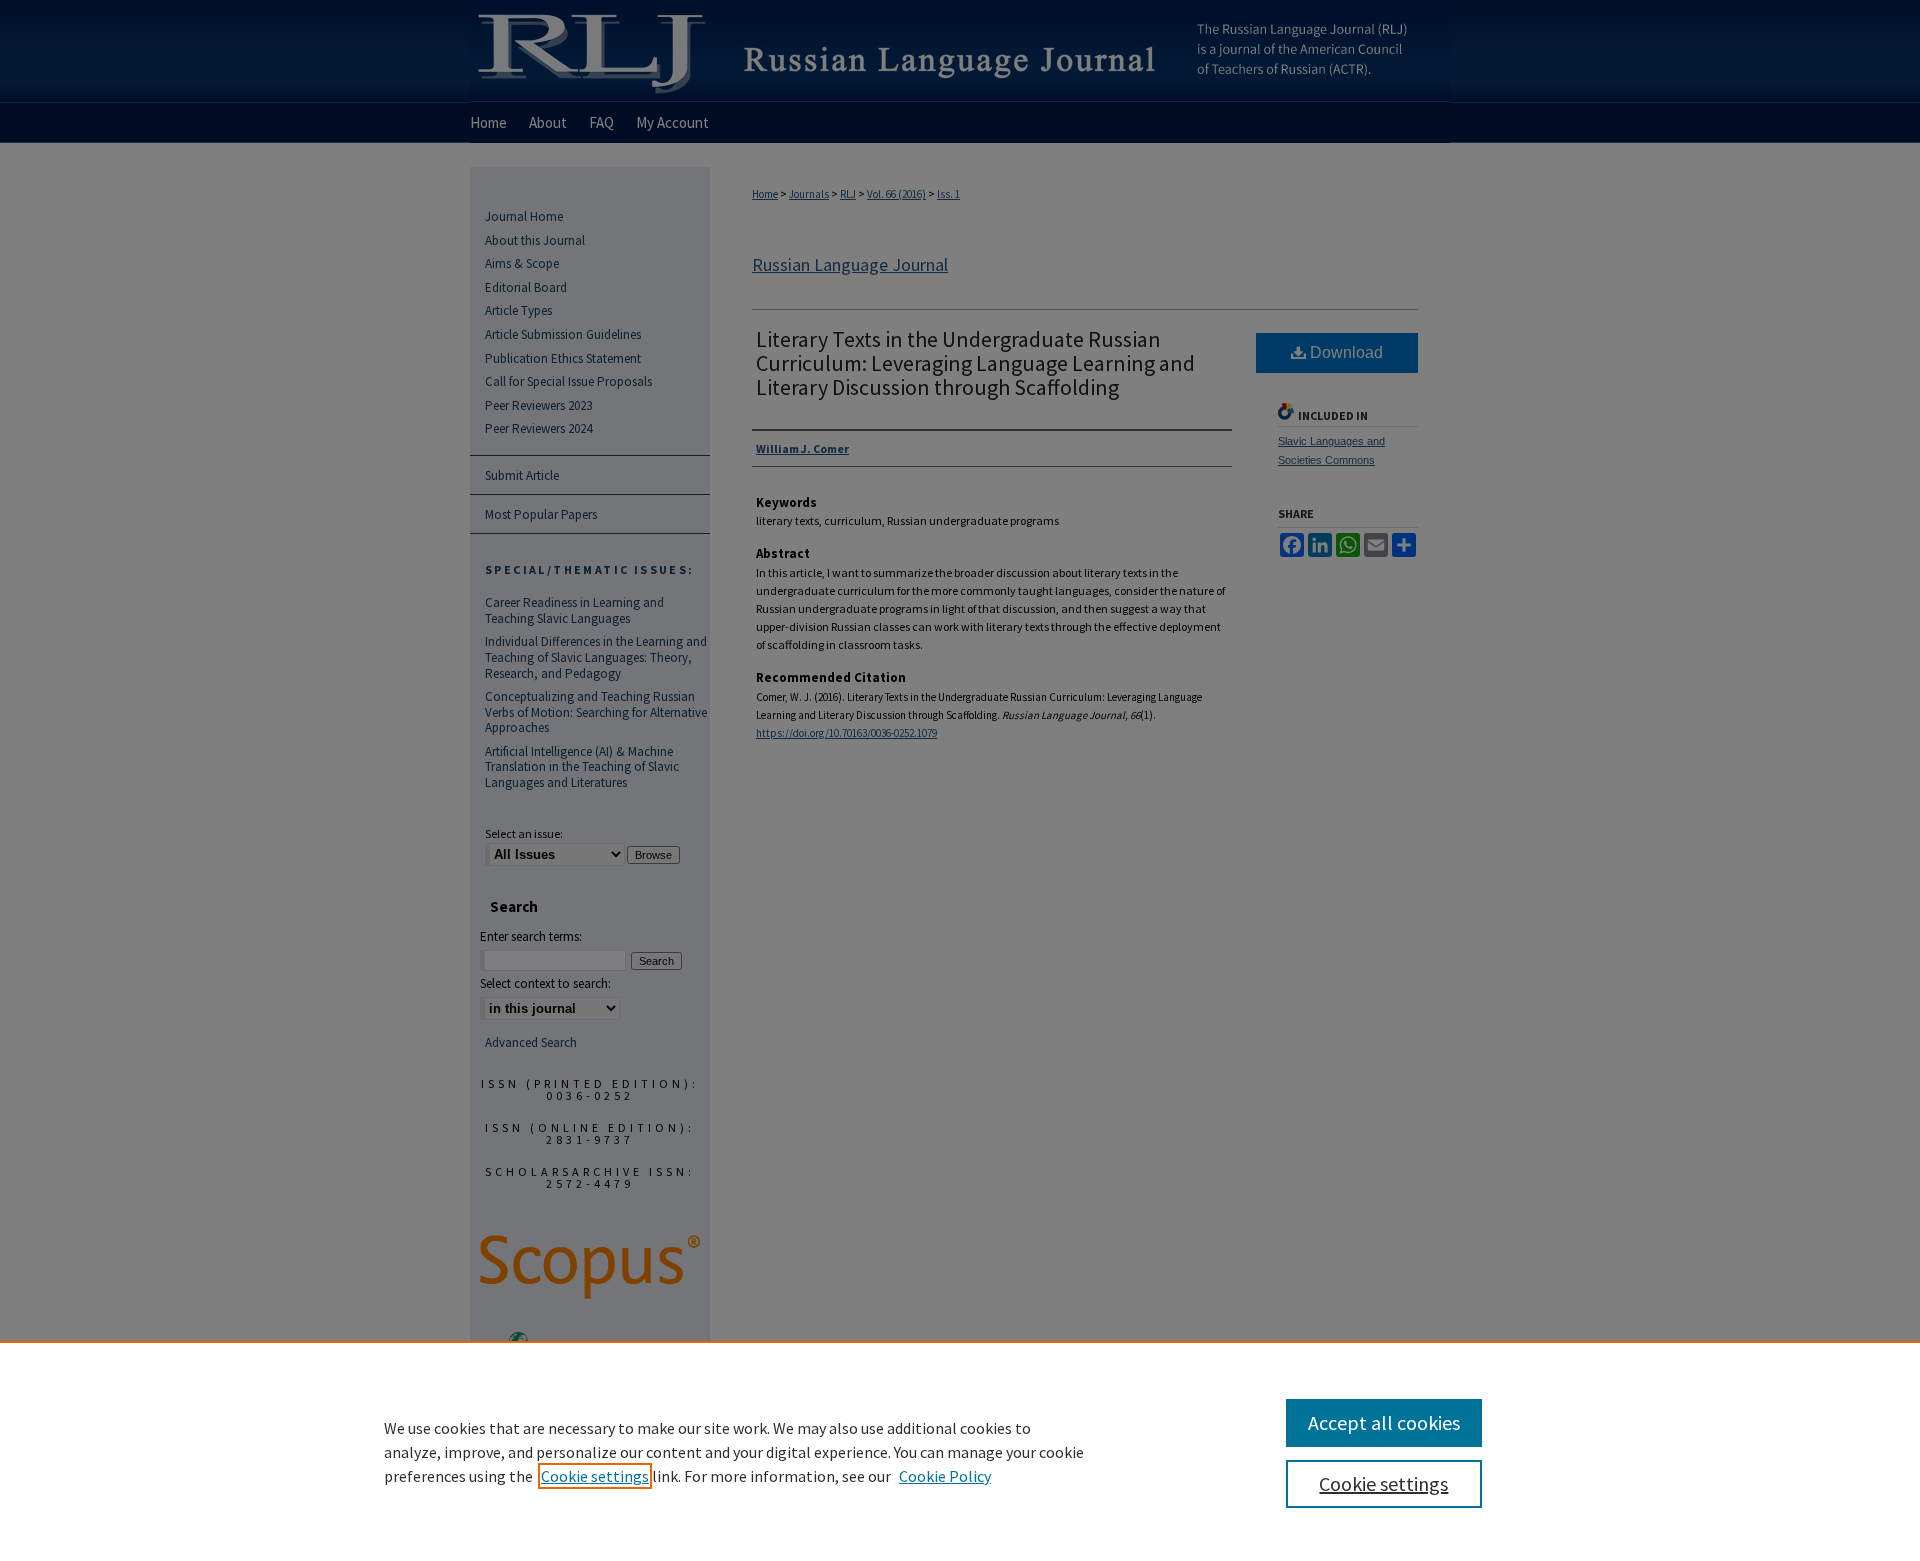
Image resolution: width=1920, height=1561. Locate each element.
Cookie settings (595, 1476)
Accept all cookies (1384, 1422)
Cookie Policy (945, 1476)
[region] (960, 1451)
